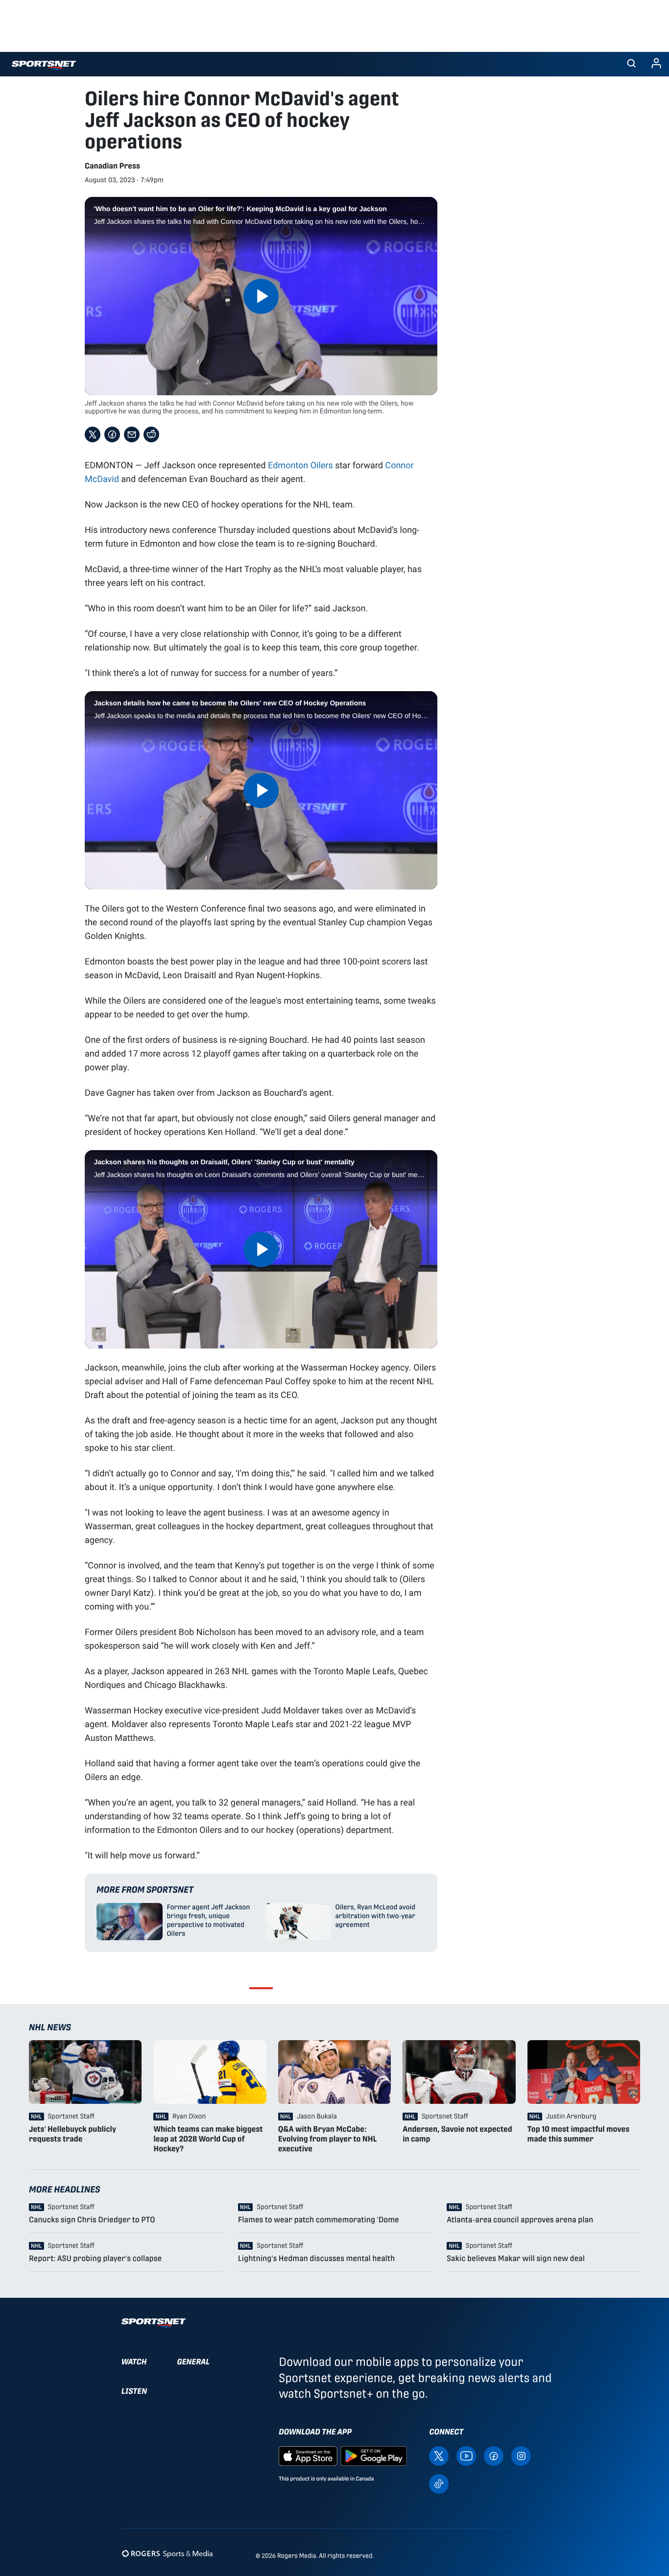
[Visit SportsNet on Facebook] (494, 2455)
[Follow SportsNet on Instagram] (521, 2455)
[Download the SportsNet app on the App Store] (308, 2455)
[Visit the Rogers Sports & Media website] (167, 2554)
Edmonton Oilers (300, 465)
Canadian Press (112, 166)
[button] (631, 64)
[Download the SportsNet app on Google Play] (374, 2455)
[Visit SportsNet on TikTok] (439, 2483)
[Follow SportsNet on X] (439, 2455)
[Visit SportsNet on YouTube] (466, 2455)
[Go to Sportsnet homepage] (44, 65)
